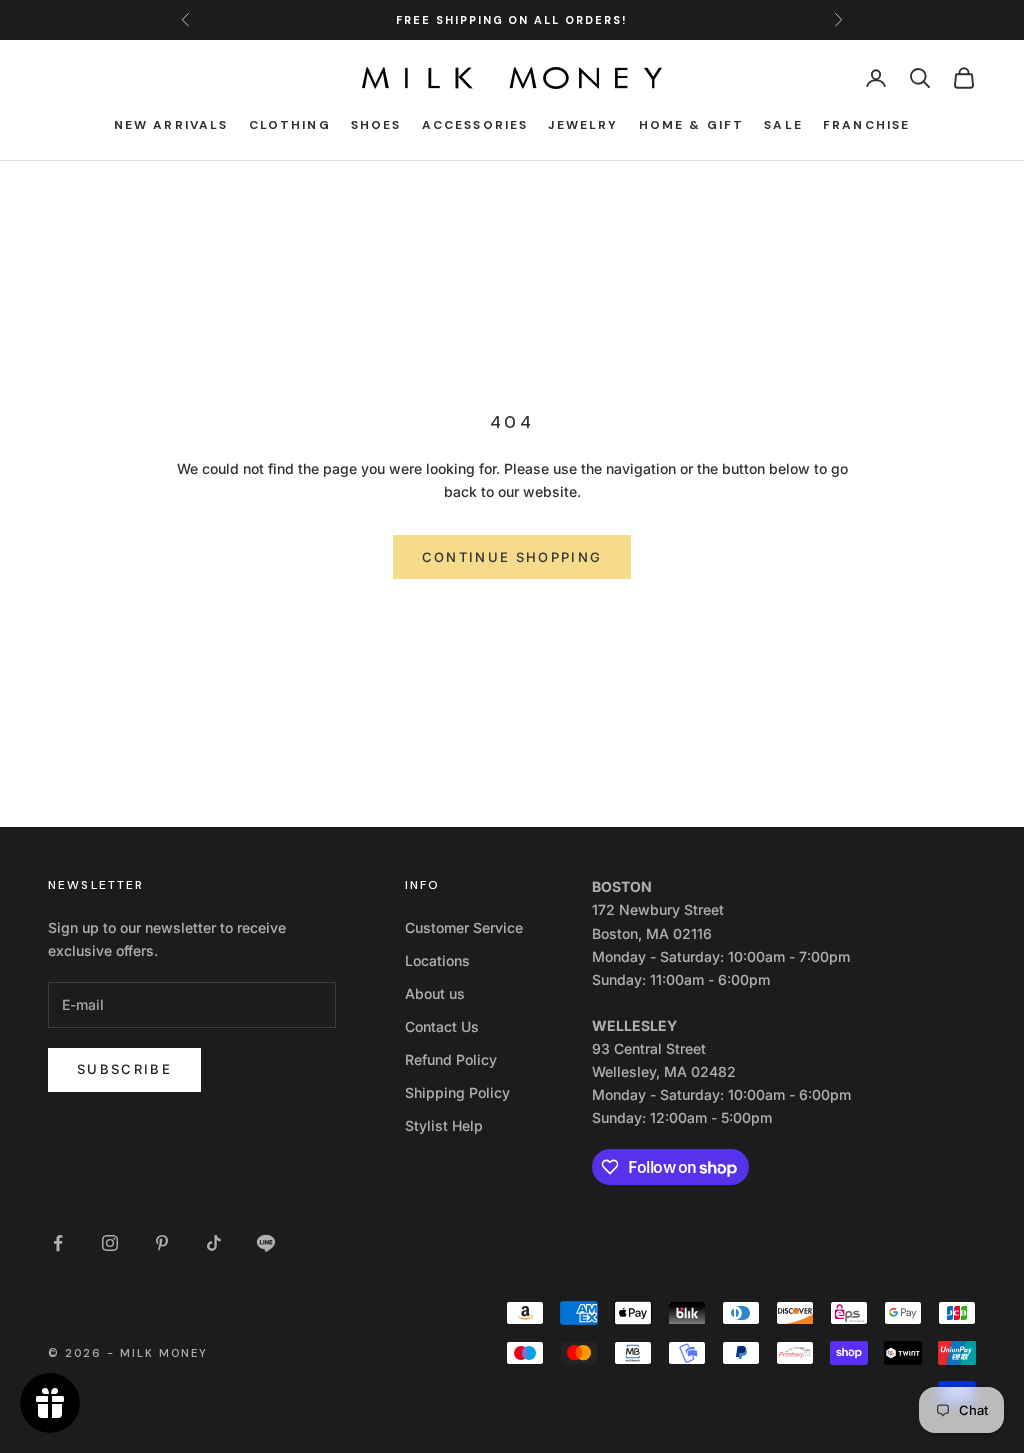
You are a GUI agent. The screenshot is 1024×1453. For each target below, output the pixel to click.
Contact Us (442, 1026)
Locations (437, 960)
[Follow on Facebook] (58, 1243)
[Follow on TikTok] (214, 1243)
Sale (783, 125)
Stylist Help (444, 1125)
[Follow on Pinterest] (162, 1243)
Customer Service (464, 927)
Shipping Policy (457, 1092)
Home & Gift (692, 125)
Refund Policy (451, 1059)
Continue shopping (512, 557)
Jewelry (583, 125)
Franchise (866, 125)
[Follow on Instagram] (110, 1243)
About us (435, 993)
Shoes (376, 125)
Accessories (475, 125)
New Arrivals (171, 125)
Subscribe (124, 1069)
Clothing (290, 125)
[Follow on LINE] (266, 1243)
